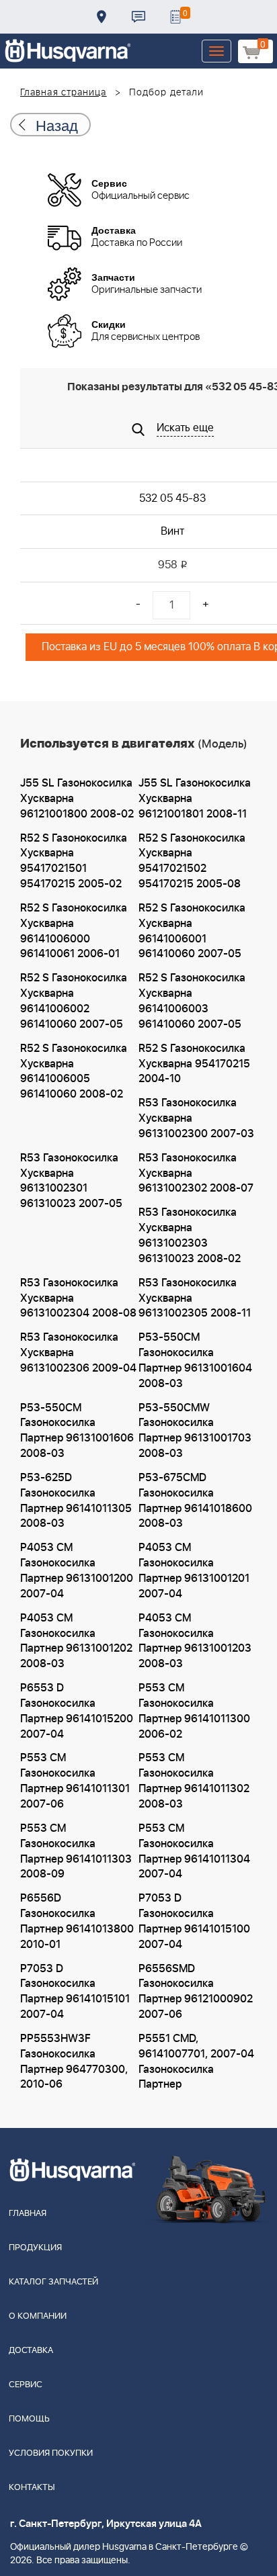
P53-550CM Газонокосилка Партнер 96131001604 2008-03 (195, 1361)
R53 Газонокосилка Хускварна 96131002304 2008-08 (78, 1298)
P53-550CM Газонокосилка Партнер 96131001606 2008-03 (77, 1431)
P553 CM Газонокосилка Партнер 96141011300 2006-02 (194, 1711)
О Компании (38, 2316)
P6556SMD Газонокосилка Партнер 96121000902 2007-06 (196, 1992)
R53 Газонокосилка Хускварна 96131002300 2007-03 (196, 1118)
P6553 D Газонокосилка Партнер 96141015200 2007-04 (77, 1711)
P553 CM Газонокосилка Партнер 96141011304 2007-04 (194, 1852)
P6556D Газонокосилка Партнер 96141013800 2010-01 (77, 1921)
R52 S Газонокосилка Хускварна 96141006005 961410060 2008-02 (74, 1072)
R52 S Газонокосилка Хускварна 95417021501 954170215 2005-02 (74, 861)
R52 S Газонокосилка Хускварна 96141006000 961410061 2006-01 (74, 931)
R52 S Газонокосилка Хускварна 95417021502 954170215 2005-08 (192, 861)
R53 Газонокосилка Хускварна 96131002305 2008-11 (195, 1298)
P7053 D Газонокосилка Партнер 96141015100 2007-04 (194, 1921)
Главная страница (64, 93)
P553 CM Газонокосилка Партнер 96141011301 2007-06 (75, 1781)
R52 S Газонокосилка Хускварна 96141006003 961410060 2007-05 (192, 1001)
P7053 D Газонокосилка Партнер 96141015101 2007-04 (75, 1992)
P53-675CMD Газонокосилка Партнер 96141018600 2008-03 (195, 1501)
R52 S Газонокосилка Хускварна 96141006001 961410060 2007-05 (192, 931)
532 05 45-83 (172, 498)
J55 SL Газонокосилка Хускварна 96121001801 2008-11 (195, 799)
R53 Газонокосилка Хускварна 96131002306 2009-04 (78, 1353)
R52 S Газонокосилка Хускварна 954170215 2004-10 (194, 1064)
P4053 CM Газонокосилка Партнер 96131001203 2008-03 (195, 1641)
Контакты (138, 17)
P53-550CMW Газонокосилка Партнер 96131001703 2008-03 (195, 1431)
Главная (28, 2214)
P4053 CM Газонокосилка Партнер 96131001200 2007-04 (77, 1571)
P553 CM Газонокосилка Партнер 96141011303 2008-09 (76, 1852)
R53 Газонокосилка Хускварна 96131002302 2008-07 (196, 1173)
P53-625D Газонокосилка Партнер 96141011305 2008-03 (76, 1501)
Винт (172, 531)
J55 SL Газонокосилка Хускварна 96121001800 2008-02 (77, 799)
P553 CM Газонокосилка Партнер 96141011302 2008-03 (194, 1781)
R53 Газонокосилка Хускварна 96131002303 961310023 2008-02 (190, 1236)
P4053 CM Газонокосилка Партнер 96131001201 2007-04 (194, 1571)
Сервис (26, 2385)
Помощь (29, 2419)
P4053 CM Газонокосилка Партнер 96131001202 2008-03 (76, 1641)
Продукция (35, 2248)
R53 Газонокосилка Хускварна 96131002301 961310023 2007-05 (71, 1181)
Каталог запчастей (53, 2282)
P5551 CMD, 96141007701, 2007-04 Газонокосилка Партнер (196, 2062)
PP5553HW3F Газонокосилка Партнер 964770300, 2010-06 (74, 2062)
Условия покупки (51, 2453)
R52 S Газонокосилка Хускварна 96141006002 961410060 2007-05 (74, 1001)
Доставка (102, 17)
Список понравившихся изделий (175, 17)
